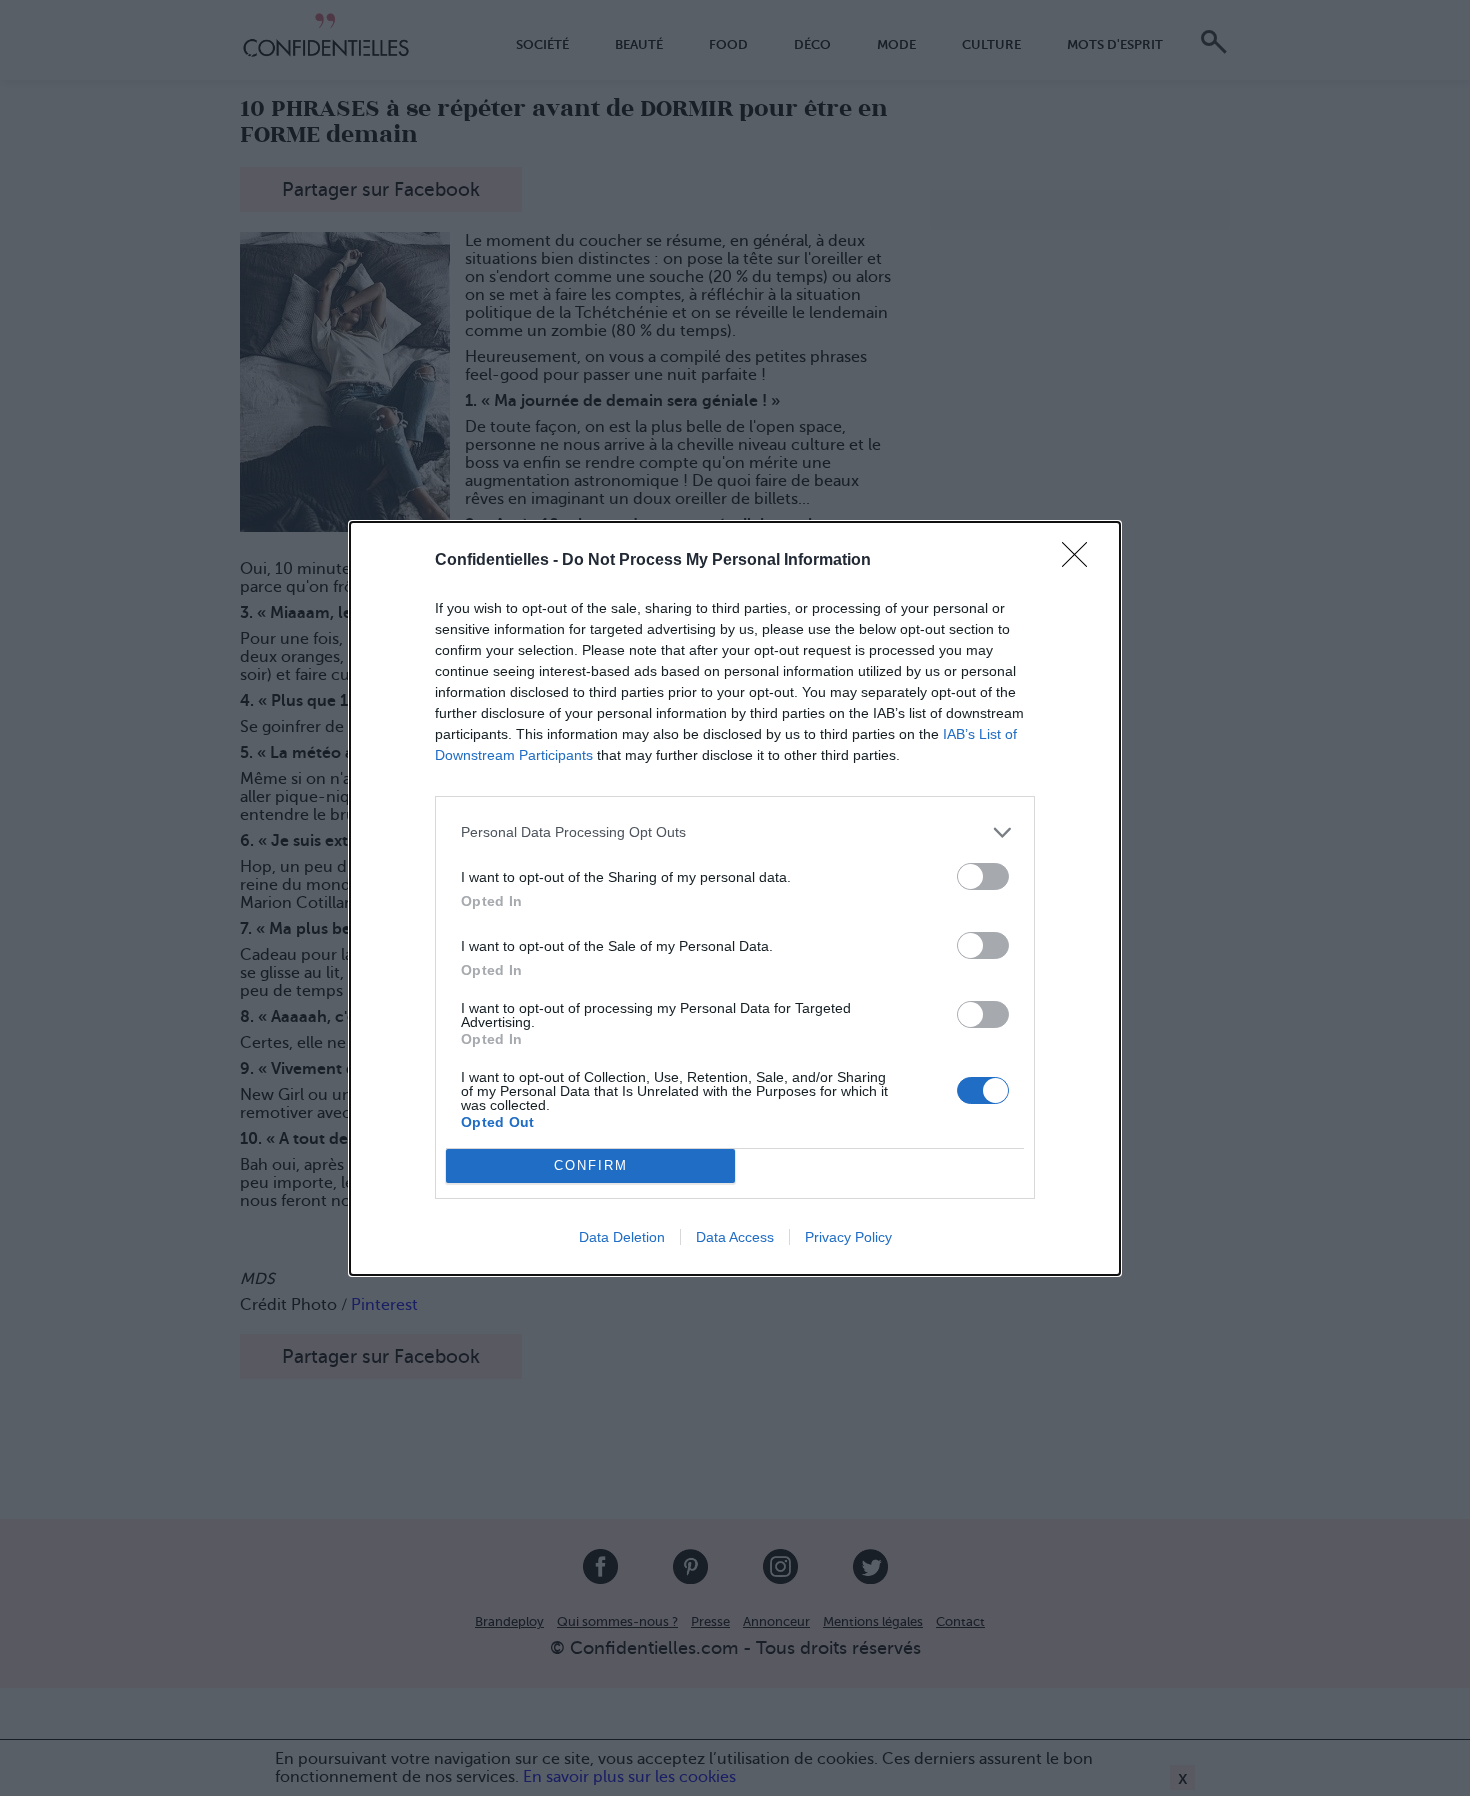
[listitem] (735, 832)
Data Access (735, 1237)
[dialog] (735, 898)
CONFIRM (591, 1165)
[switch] (983, 876)
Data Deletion (622, 1237)
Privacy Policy (848, 1237)
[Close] (1081, 561)
